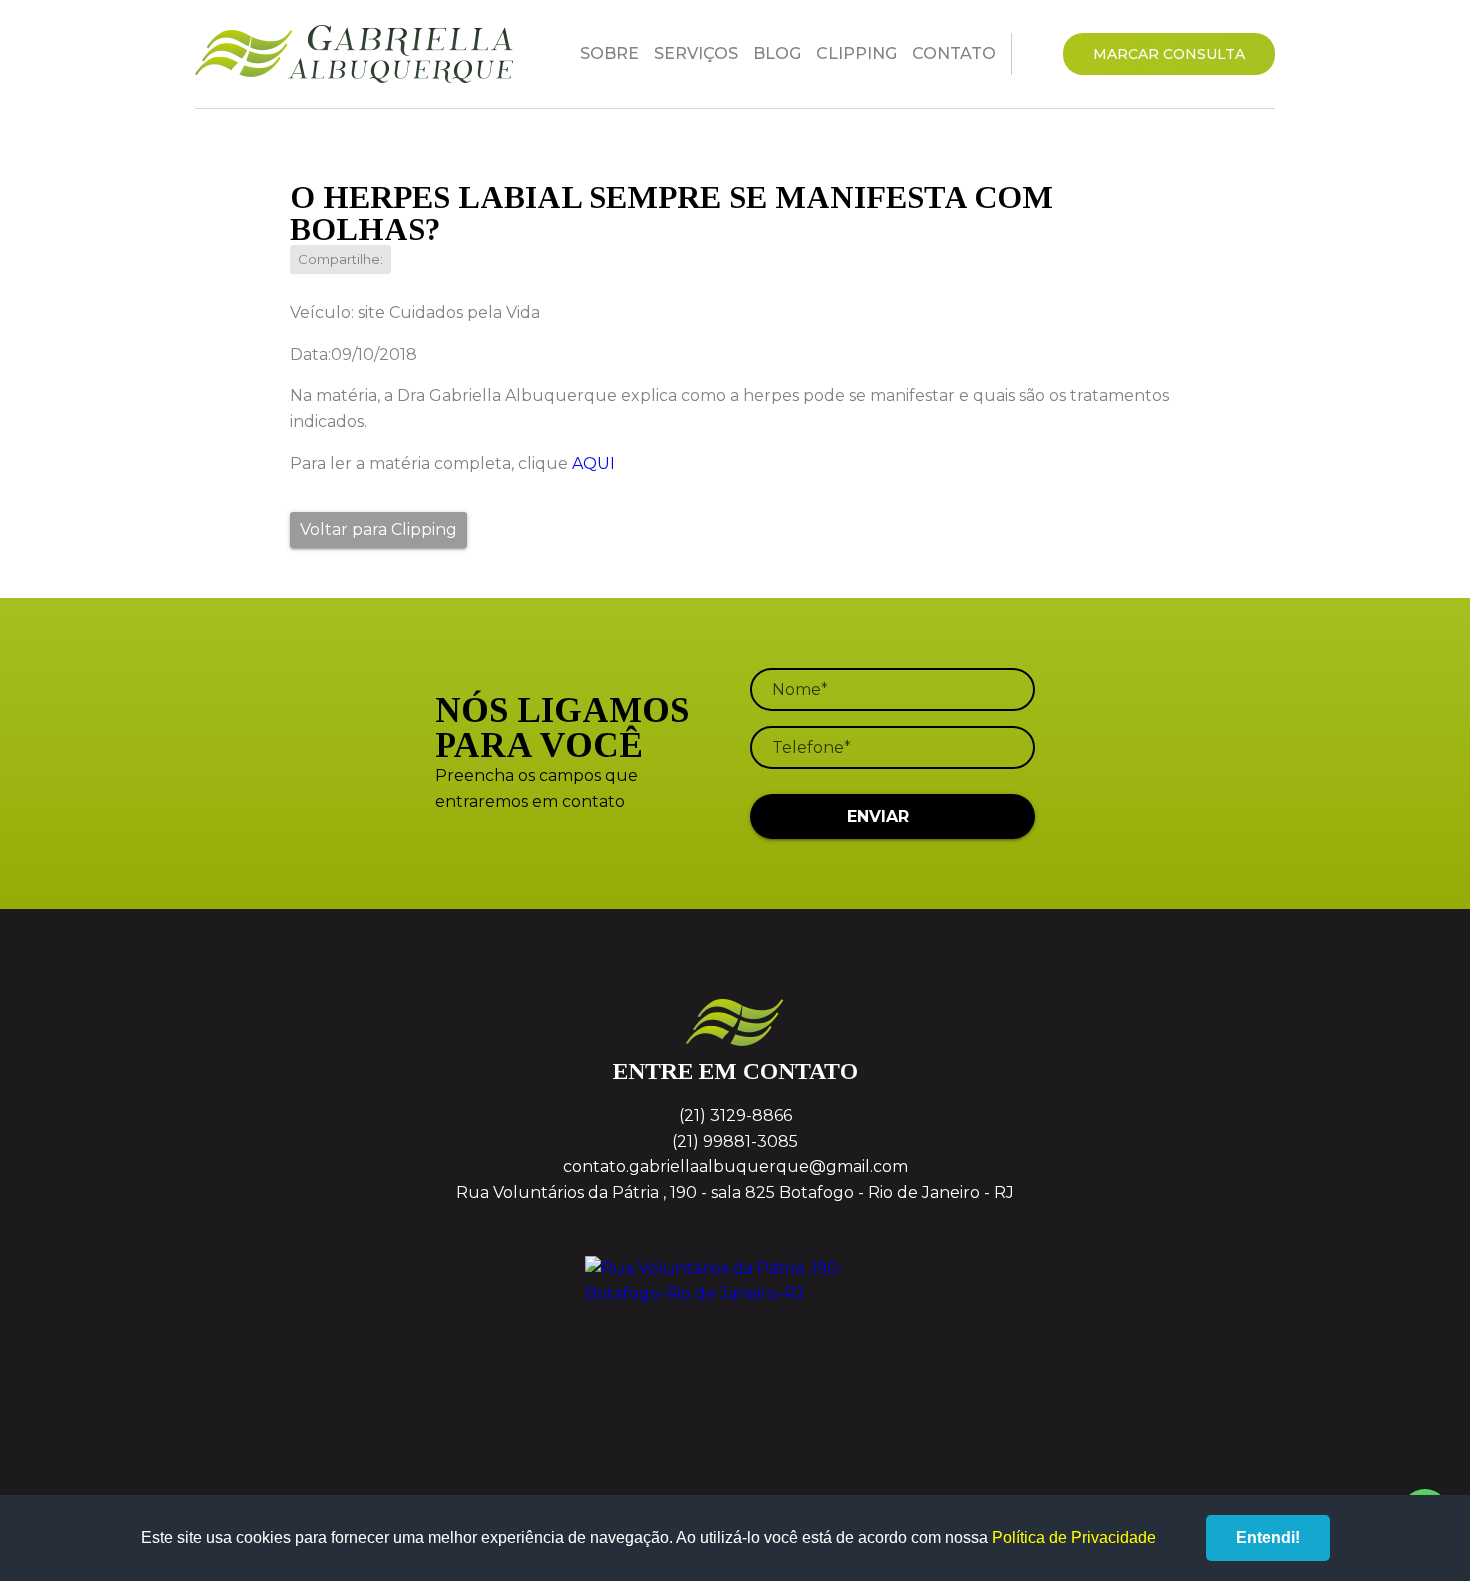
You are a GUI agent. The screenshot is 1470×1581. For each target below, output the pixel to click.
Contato (954, 53)
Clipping (856, 53)
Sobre (609, 53)
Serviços (696, 53)
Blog (777, 53)
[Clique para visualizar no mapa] (735, 1331)
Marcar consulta (1169, 54)
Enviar (878, 816)
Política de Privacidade (1074, 1537)
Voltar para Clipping (378, 529)
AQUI (593, 463)
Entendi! (1268, 1537)
